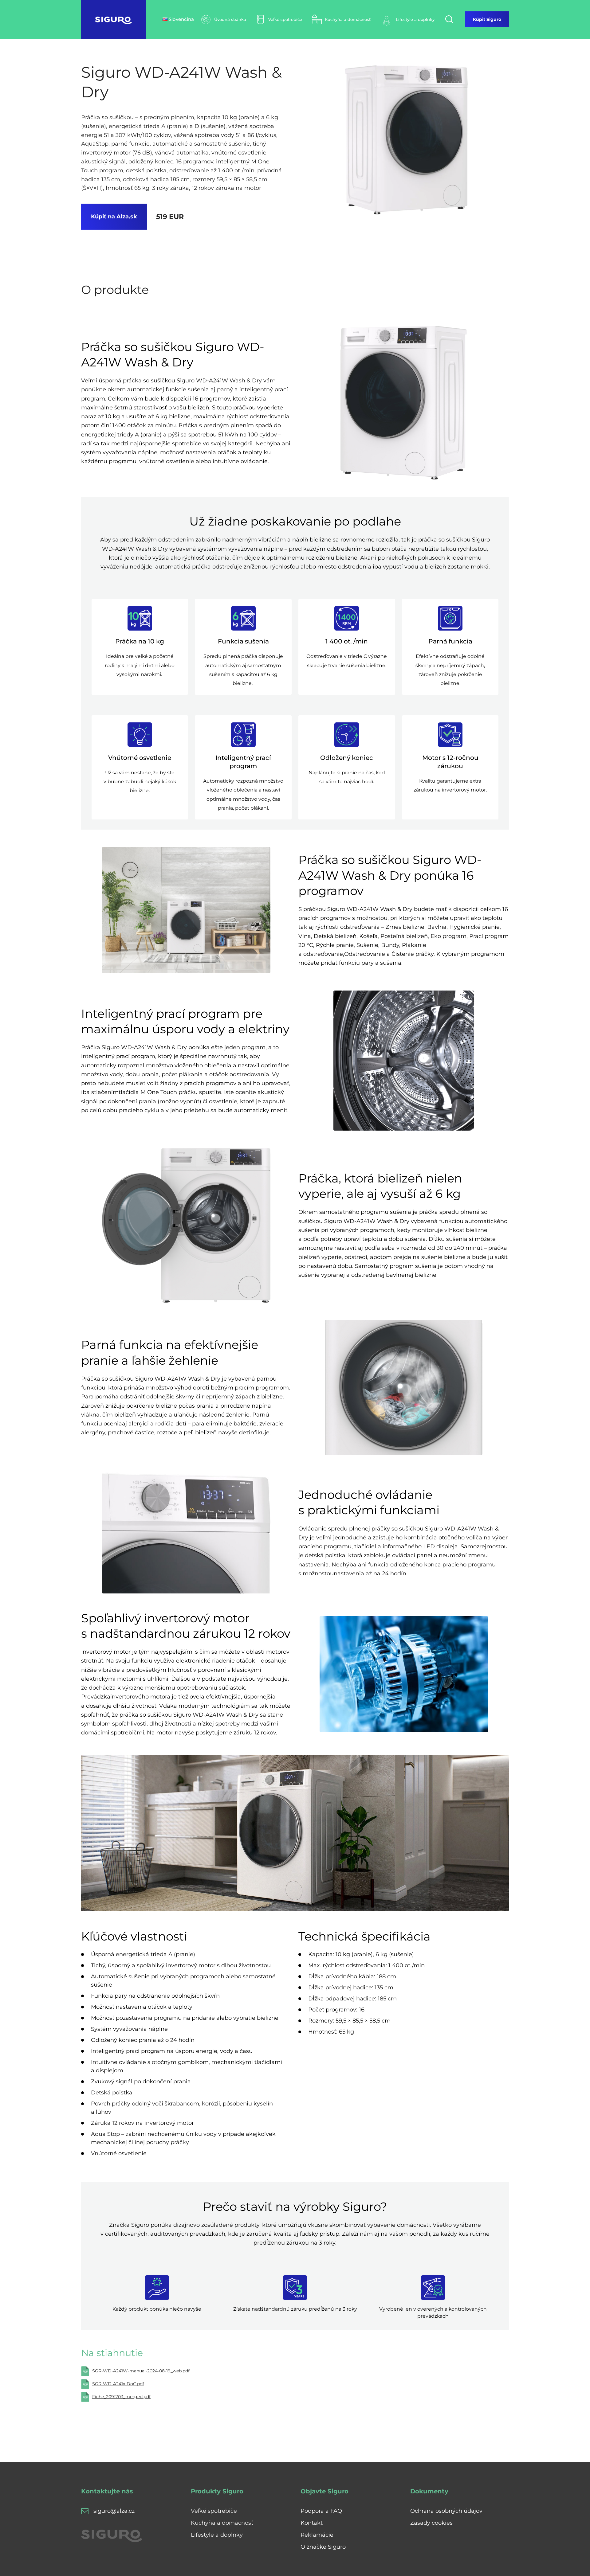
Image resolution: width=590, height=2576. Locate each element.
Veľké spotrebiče (214, 2511)
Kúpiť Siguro (487, 19)
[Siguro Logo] (113, 19)
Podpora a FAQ (321, 2511)
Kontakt (312, 2523)
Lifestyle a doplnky (217, 2535)
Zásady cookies (431, 2523)
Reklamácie (317, 2535)
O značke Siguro (323, 2547)
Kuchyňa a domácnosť (222, 2523)
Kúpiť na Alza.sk (114, 217)
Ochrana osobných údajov (446, 2511)
